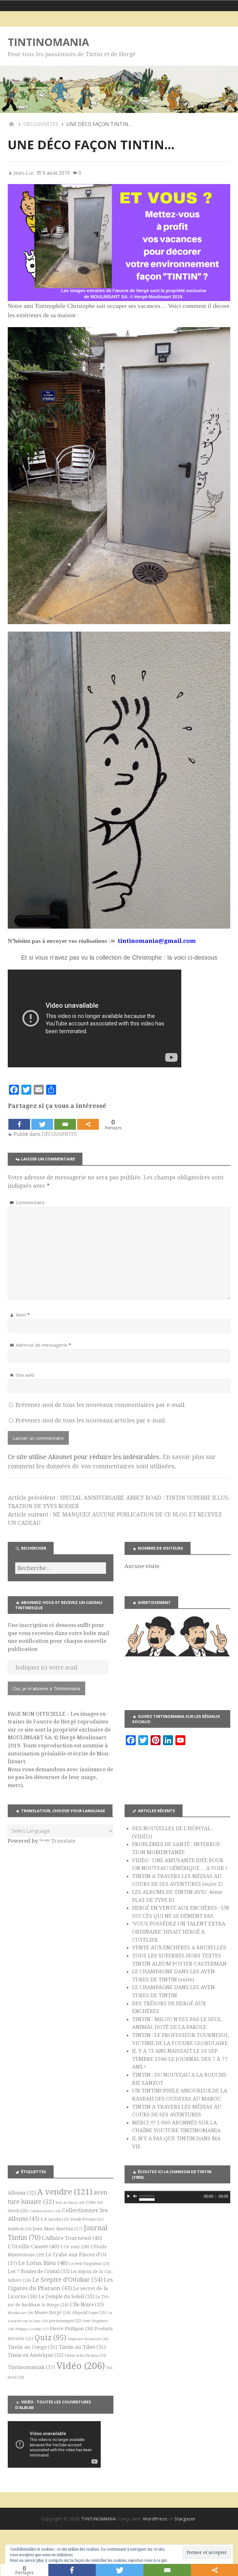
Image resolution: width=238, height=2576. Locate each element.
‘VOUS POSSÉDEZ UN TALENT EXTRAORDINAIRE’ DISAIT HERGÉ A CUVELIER (180, 1932)
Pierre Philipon (72, 2329)
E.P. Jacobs (55, 2219)
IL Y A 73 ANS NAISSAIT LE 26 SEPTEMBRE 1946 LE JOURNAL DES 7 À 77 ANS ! (180, 2059)
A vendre (65, 2192)
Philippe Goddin (32, 2329)
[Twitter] (42, 1124)
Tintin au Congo (33, 2347)
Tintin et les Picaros (85, 2356)
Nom (23, 1315)
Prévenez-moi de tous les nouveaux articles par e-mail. (91, 1420)
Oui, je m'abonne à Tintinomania (46, 1688)
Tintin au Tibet (82, 2347)
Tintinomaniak (31, 2367)
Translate (63, 1841)
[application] (177, 2197)
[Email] (65, 1124)
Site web (25, 1375)
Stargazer (185, 2519)
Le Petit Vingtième (89, 2264)
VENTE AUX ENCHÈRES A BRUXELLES (179, 1948)
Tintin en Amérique (35, 2355)
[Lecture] (129, 2196)
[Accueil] (11, 124)
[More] (88, 1124)
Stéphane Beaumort (88, 2339)
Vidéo (81, 2366)
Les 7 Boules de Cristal (39, 2271)
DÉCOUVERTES (59, 1134)
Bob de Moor (70, 2203)
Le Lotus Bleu (43, 2263)
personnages (65, 2321)
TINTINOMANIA (48, 42)
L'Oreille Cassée (33, 2246)
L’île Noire (87, 2305)
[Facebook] (19, 1124)
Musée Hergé (53, 2313)
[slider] (147, 2195)
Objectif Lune (89, 2313)
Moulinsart (21, 2313)
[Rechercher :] (61, 1568)
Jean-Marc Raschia (58, 2229)
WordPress (155, 2519)
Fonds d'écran (87, 2219)
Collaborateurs (45, 2211)
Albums (22, 2193)
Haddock (20, 2229)
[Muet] (135, 2196)
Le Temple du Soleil (66, 2297)
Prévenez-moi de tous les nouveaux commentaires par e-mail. (101, 1405)
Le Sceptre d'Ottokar (67, 2280)
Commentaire (30, 1202)
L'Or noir (75, 2247)
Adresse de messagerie (43, 1345)
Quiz (51, 2338)
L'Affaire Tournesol (72, 2238)
